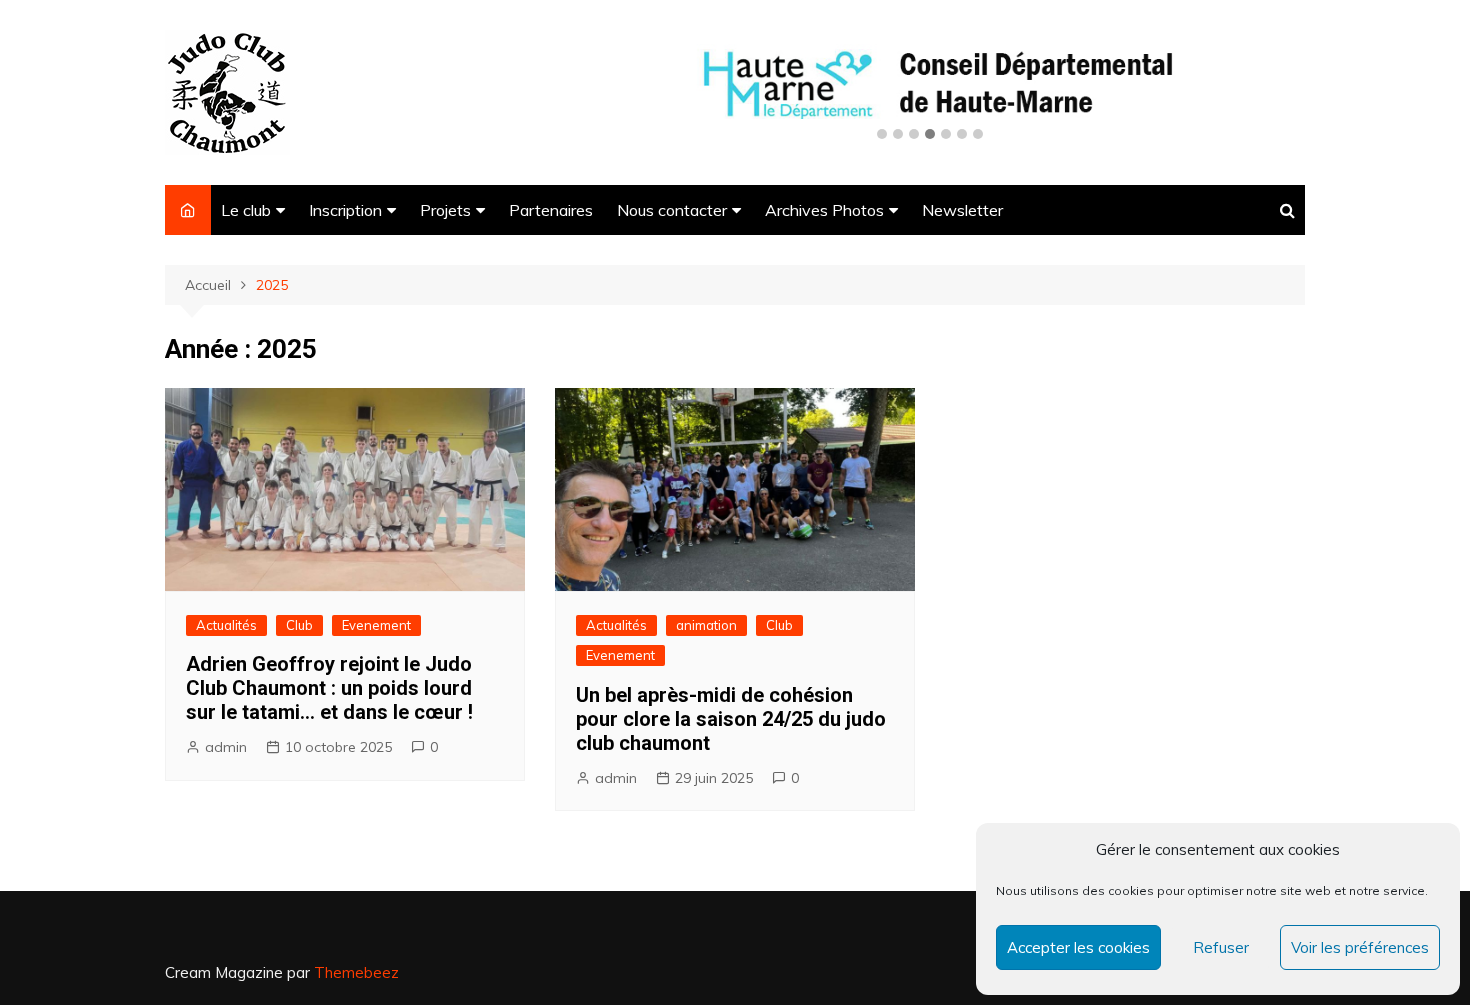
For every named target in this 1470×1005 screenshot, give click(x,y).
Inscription (345, 210)
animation (706, 625)
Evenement (376, 625)
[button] (882, 135)
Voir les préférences (1360, 947)
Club (299, 625)
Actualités (226, 625)
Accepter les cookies (1078, 947)
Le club (246, 210)
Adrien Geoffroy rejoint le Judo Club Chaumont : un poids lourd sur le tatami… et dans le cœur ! (329, 688)
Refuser (1221, 947)
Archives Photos (824, 210)
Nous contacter (672, 210)
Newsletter (962, 210)
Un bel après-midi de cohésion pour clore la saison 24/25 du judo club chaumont (731, 719)
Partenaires (551, 210)
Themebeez (356, 972)
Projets (445, 210)
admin (226, 747)
